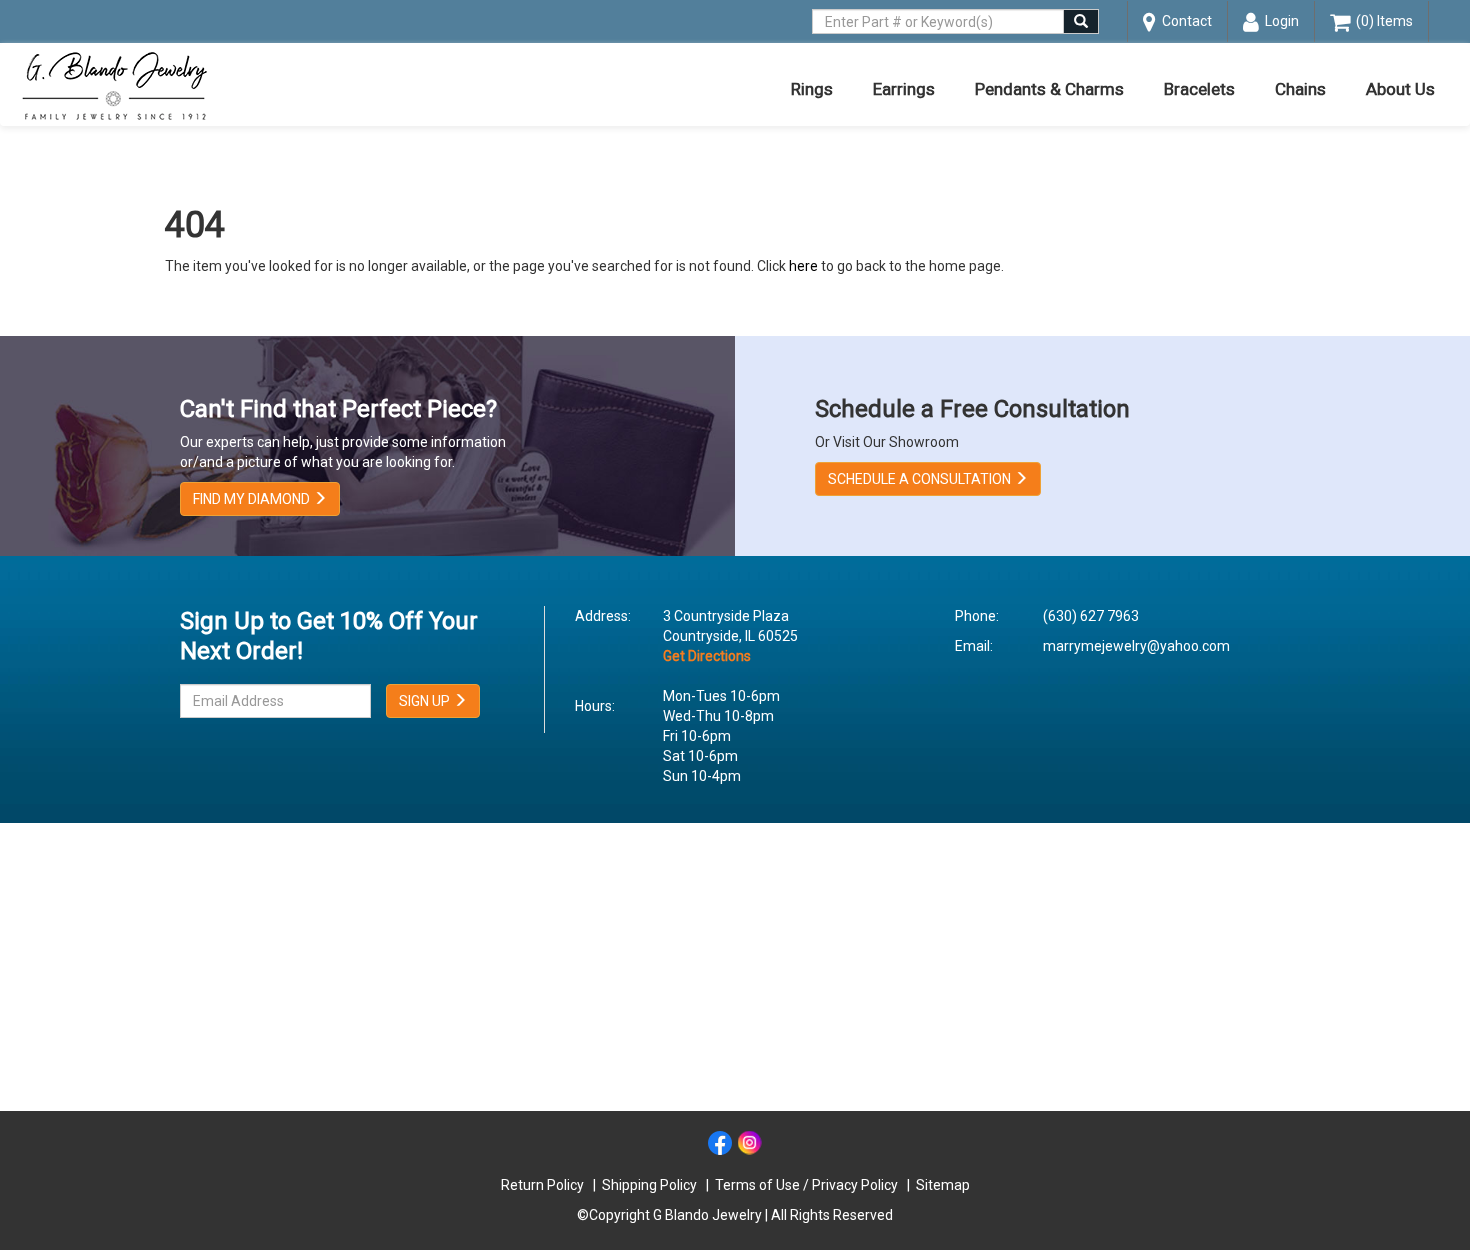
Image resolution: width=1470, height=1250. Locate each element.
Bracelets (1199, 89)
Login (1279, 21)
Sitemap (943, 1185)
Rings (812, 89)
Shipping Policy (649, 1185)
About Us (1400, 89)
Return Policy (542, 1185)
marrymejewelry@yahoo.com (1136, 646)
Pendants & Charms (1049, 89)
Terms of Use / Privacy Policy (806, 1185)
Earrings (904, 89)
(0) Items (1381, 21)
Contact (1184, 21)
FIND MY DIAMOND (253, 499)
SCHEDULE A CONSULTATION (921, 479)
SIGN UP (426, 701)
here (803, 266)
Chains (1300, 89)
